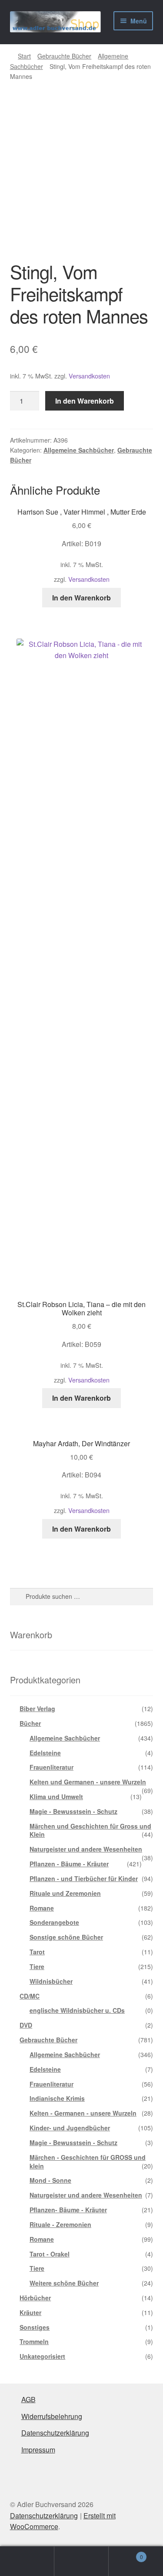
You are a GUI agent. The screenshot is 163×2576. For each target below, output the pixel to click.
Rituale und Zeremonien (65, 1893)
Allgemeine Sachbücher (79, 450)
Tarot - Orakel (50, 2254)
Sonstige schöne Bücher (66, 1937)
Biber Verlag (37, 1709)
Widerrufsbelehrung (52, 2416)
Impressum (38, 2450)
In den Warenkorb (85, 401)
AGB (28, 2399)
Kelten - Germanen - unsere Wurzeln (83, 2113)
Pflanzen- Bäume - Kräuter (68, 2210)
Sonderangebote (54, 1922)
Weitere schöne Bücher (64, 2283)
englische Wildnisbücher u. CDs (77, 2010)
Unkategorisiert (42, 2356)
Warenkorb (126, 2554)
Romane (42, 1908)
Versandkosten (89, 376)
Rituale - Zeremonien (60, 2224)
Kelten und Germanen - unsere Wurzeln (88, 1782)
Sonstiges (35, 2327)
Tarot (37, 1952)
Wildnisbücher (51, 1981)
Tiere (37, 1966)
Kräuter (30, 2312)
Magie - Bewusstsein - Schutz (73, 1811)
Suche (81, 2561)
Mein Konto (27, 2561)
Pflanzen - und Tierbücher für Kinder (84, 1878)
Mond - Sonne (50, 2180)
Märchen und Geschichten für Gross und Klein (90, 1830)
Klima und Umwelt (56, 1797)
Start (24, 56)
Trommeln (34, 2341)
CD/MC (30, 1996)
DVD (26, 2025)
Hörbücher (35, 2298)
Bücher (30, 1723)
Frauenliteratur (52, 1767)
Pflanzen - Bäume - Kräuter (69, 1864)
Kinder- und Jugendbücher (70, 2128)
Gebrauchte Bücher (64, 56)
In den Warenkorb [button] (81, 598)
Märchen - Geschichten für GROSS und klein (88, 2162)
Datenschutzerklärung (55, 2433)
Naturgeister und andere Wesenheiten (86, 1849)
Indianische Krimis (57, 2098)
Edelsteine (45, 1753)
